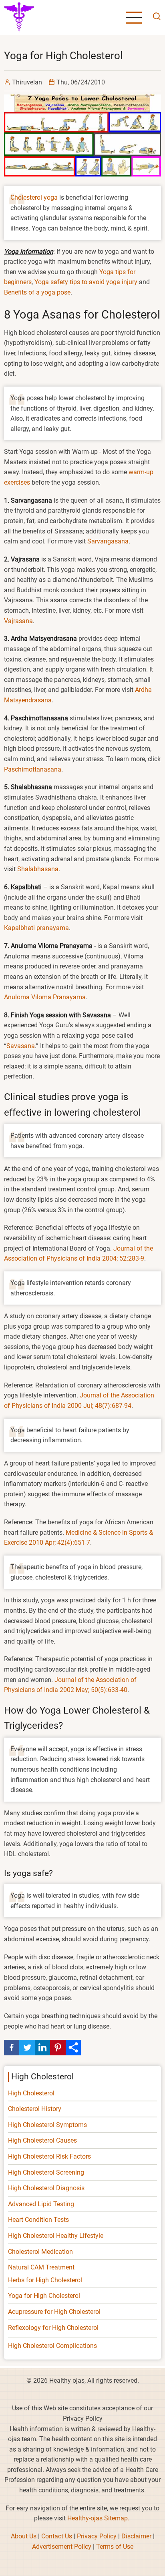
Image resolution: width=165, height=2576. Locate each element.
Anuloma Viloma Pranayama (45, 997)
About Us (24, 2536)
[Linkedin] (42, 2047)
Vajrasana (18, 621)
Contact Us (57, 2536)
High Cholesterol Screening (46, 2172)
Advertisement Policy (62, 2547)
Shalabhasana (38, 869)
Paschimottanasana (33, 769)
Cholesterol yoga (34, 197)
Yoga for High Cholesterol (44, 2296)
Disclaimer (136, 2536)
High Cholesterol (31, 2093)
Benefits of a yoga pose (37, 292)
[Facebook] (12, 2047)
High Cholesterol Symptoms (47, 2125)
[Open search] (155, 17)
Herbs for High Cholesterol (45, 2280)
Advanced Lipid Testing (41, 2204)
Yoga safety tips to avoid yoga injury (86, 282)
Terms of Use (115, 2547)
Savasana (21, 1046)
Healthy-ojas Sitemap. (98, 2518)
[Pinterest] (58, 2047)
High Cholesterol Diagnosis (46, 2188)
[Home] (19, 17)
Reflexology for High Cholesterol (53, 2328)
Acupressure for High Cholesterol (54, 2312)
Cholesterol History (35, 2109)
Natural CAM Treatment (41, 2267)
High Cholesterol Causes (42, 2140)
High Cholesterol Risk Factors (49, 2156)
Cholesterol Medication (40, 2252)
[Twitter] (27, 2047)
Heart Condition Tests (38, 2220)
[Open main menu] (134, 18)
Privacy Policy (97, 2536)
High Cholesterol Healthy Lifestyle (56, 2236)
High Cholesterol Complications (52, 2346)
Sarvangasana (108, 541)
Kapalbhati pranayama (36, 928)
